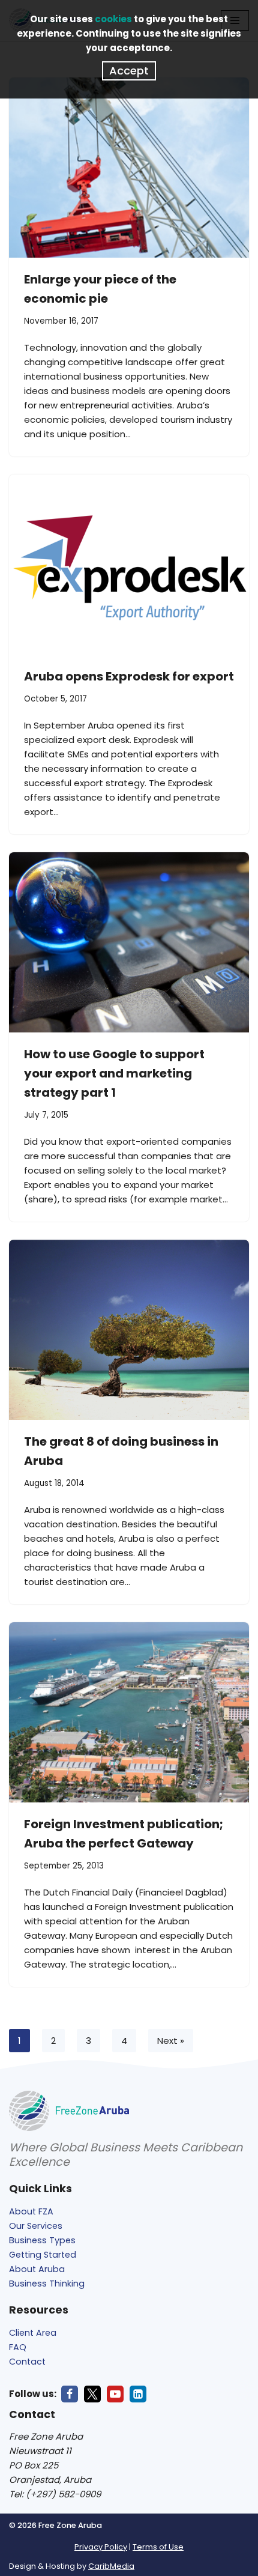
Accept (129, 71)
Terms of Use (158, 2547)
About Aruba (37, 2269)
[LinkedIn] (138, 2394)
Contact (27, 2362)
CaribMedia (111, 2566)
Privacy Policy (101, 2547)
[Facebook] (70, 2394)
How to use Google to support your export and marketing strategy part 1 (114, 1073)
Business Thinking (47, 2284)
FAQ (18, 2347)
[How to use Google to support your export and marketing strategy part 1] (129, 942)
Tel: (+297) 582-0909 (55, 2494)
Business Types (42, 2240)
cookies (113, 19)
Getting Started (43, 2255)
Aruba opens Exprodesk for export (129, 676)
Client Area (33, 2333)
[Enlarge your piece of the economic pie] (129, 168)
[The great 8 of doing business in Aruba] (129, 1330)
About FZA (31, 2211)
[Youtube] (115, 2394)
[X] (92, 2394)
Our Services (36, 2226)
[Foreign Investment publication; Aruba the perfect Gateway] (129, 1712)
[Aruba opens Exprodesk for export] (129, 565)
